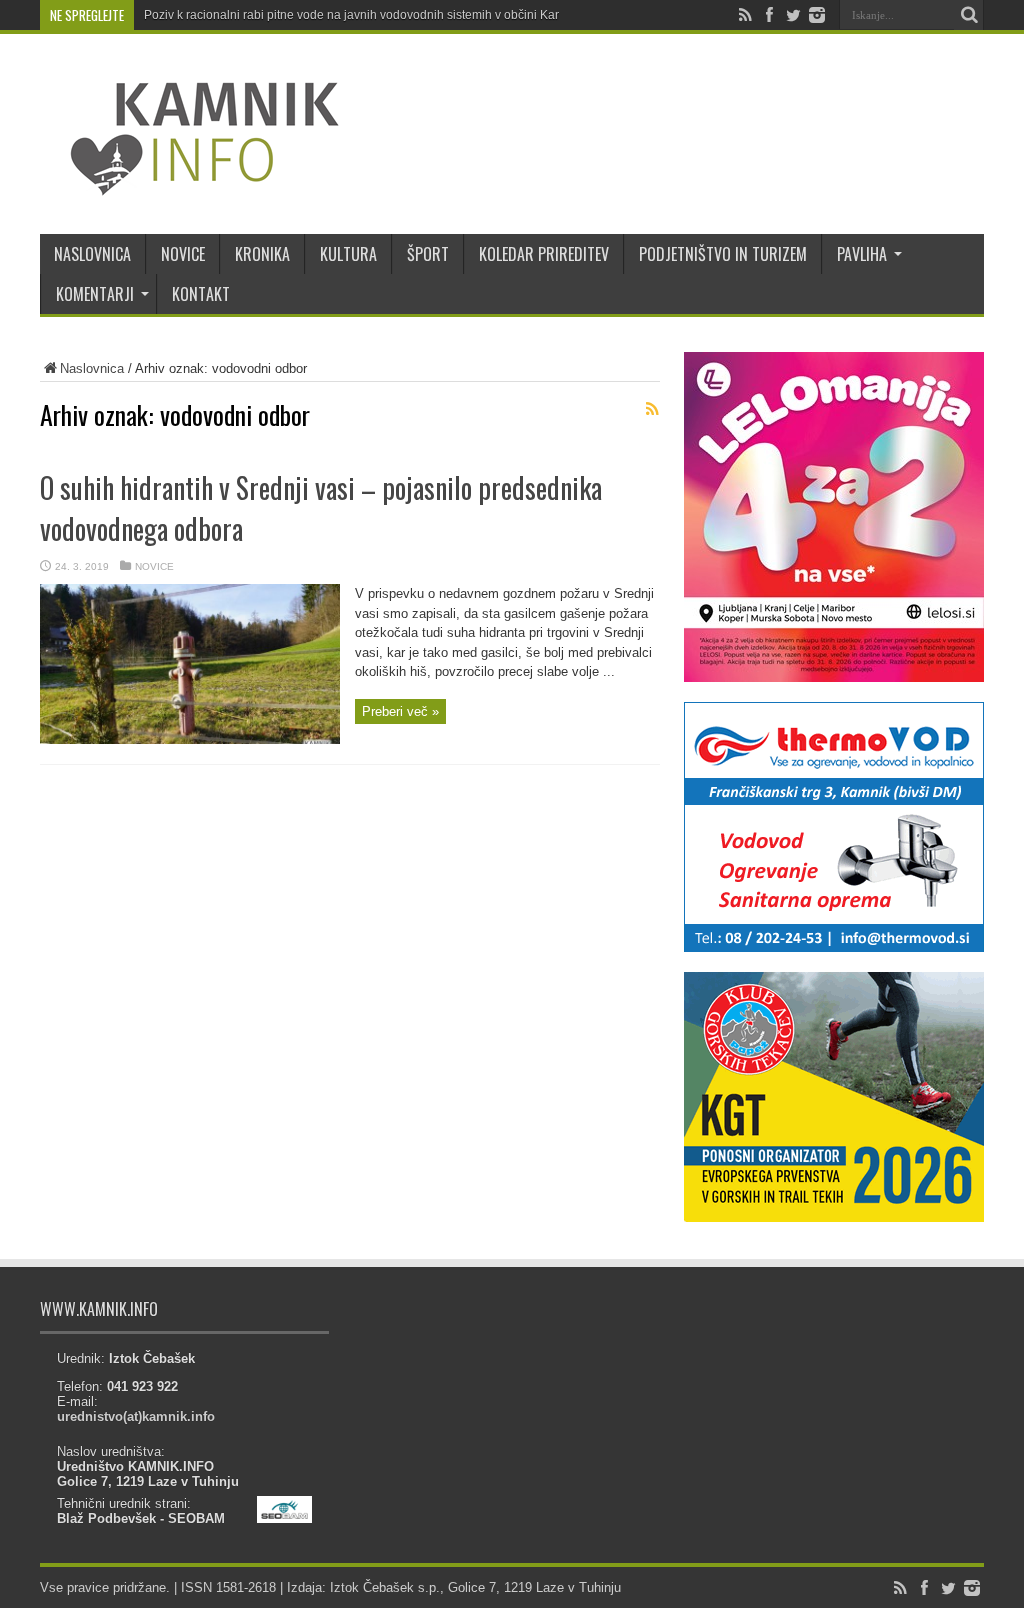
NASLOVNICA (92, 254)
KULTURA (348, 254)
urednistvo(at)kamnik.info (136, 1416)
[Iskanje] (969, 15)
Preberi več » (400, 711)
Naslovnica (92, 368)
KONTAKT (201, 294)
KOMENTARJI (95, 294)
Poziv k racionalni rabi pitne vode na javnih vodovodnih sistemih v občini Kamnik (362, 15)
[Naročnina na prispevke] (652, 409)
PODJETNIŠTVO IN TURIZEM (723, 254)
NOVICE (183, 254)
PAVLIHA (862, 254)
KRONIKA (262, 254)
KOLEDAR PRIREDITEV (544, 254)
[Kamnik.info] (190, 184)
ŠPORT (428, 254)
